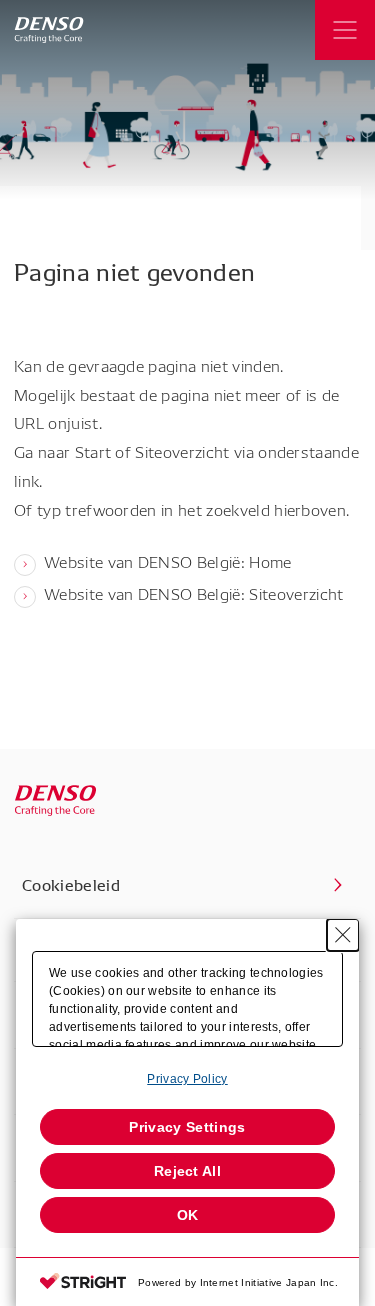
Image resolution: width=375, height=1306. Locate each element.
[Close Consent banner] (343, 935)
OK (188, 1215)
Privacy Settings (187, 1127)
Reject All (187, 1171)
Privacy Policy (187, 1079)
